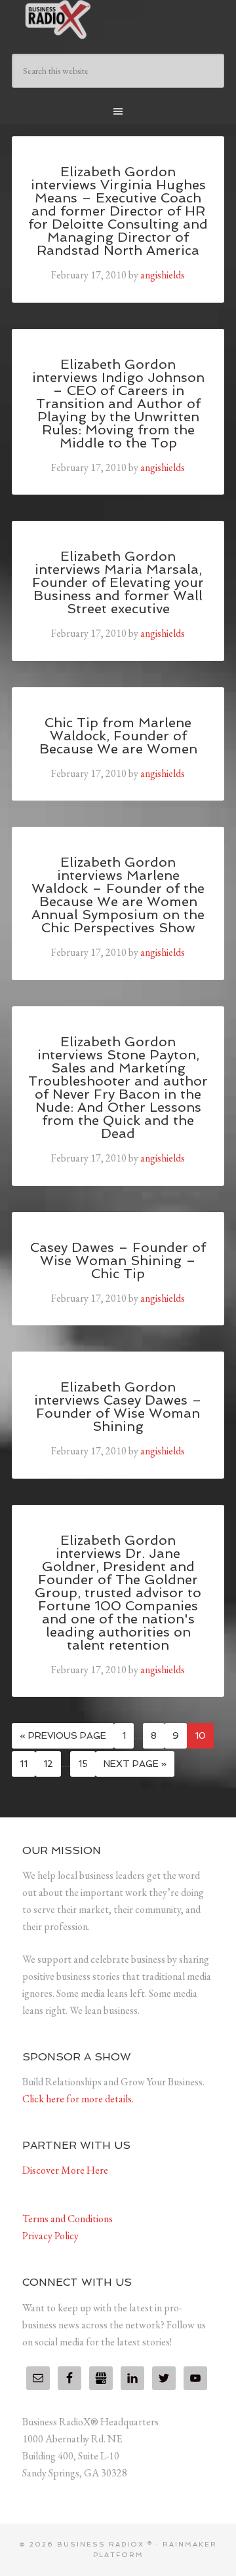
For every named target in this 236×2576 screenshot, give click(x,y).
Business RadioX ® (118, 20)
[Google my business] (101, 2378)
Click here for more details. (78, 2099)
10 (200, 1735)
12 (48, 1764)
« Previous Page (63, 1735)
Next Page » (135, 1764)
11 (24, 1764)
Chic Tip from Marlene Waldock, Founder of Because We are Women (118, 736)
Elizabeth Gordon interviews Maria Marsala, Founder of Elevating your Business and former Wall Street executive (118, 582)
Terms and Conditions (68, 2219)
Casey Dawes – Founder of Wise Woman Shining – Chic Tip (118, 1260)
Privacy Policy (50, 2236)
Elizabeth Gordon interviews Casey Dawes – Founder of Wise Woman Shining (118, 1407)
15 (83, 1764)
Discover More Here (65, 2170)
